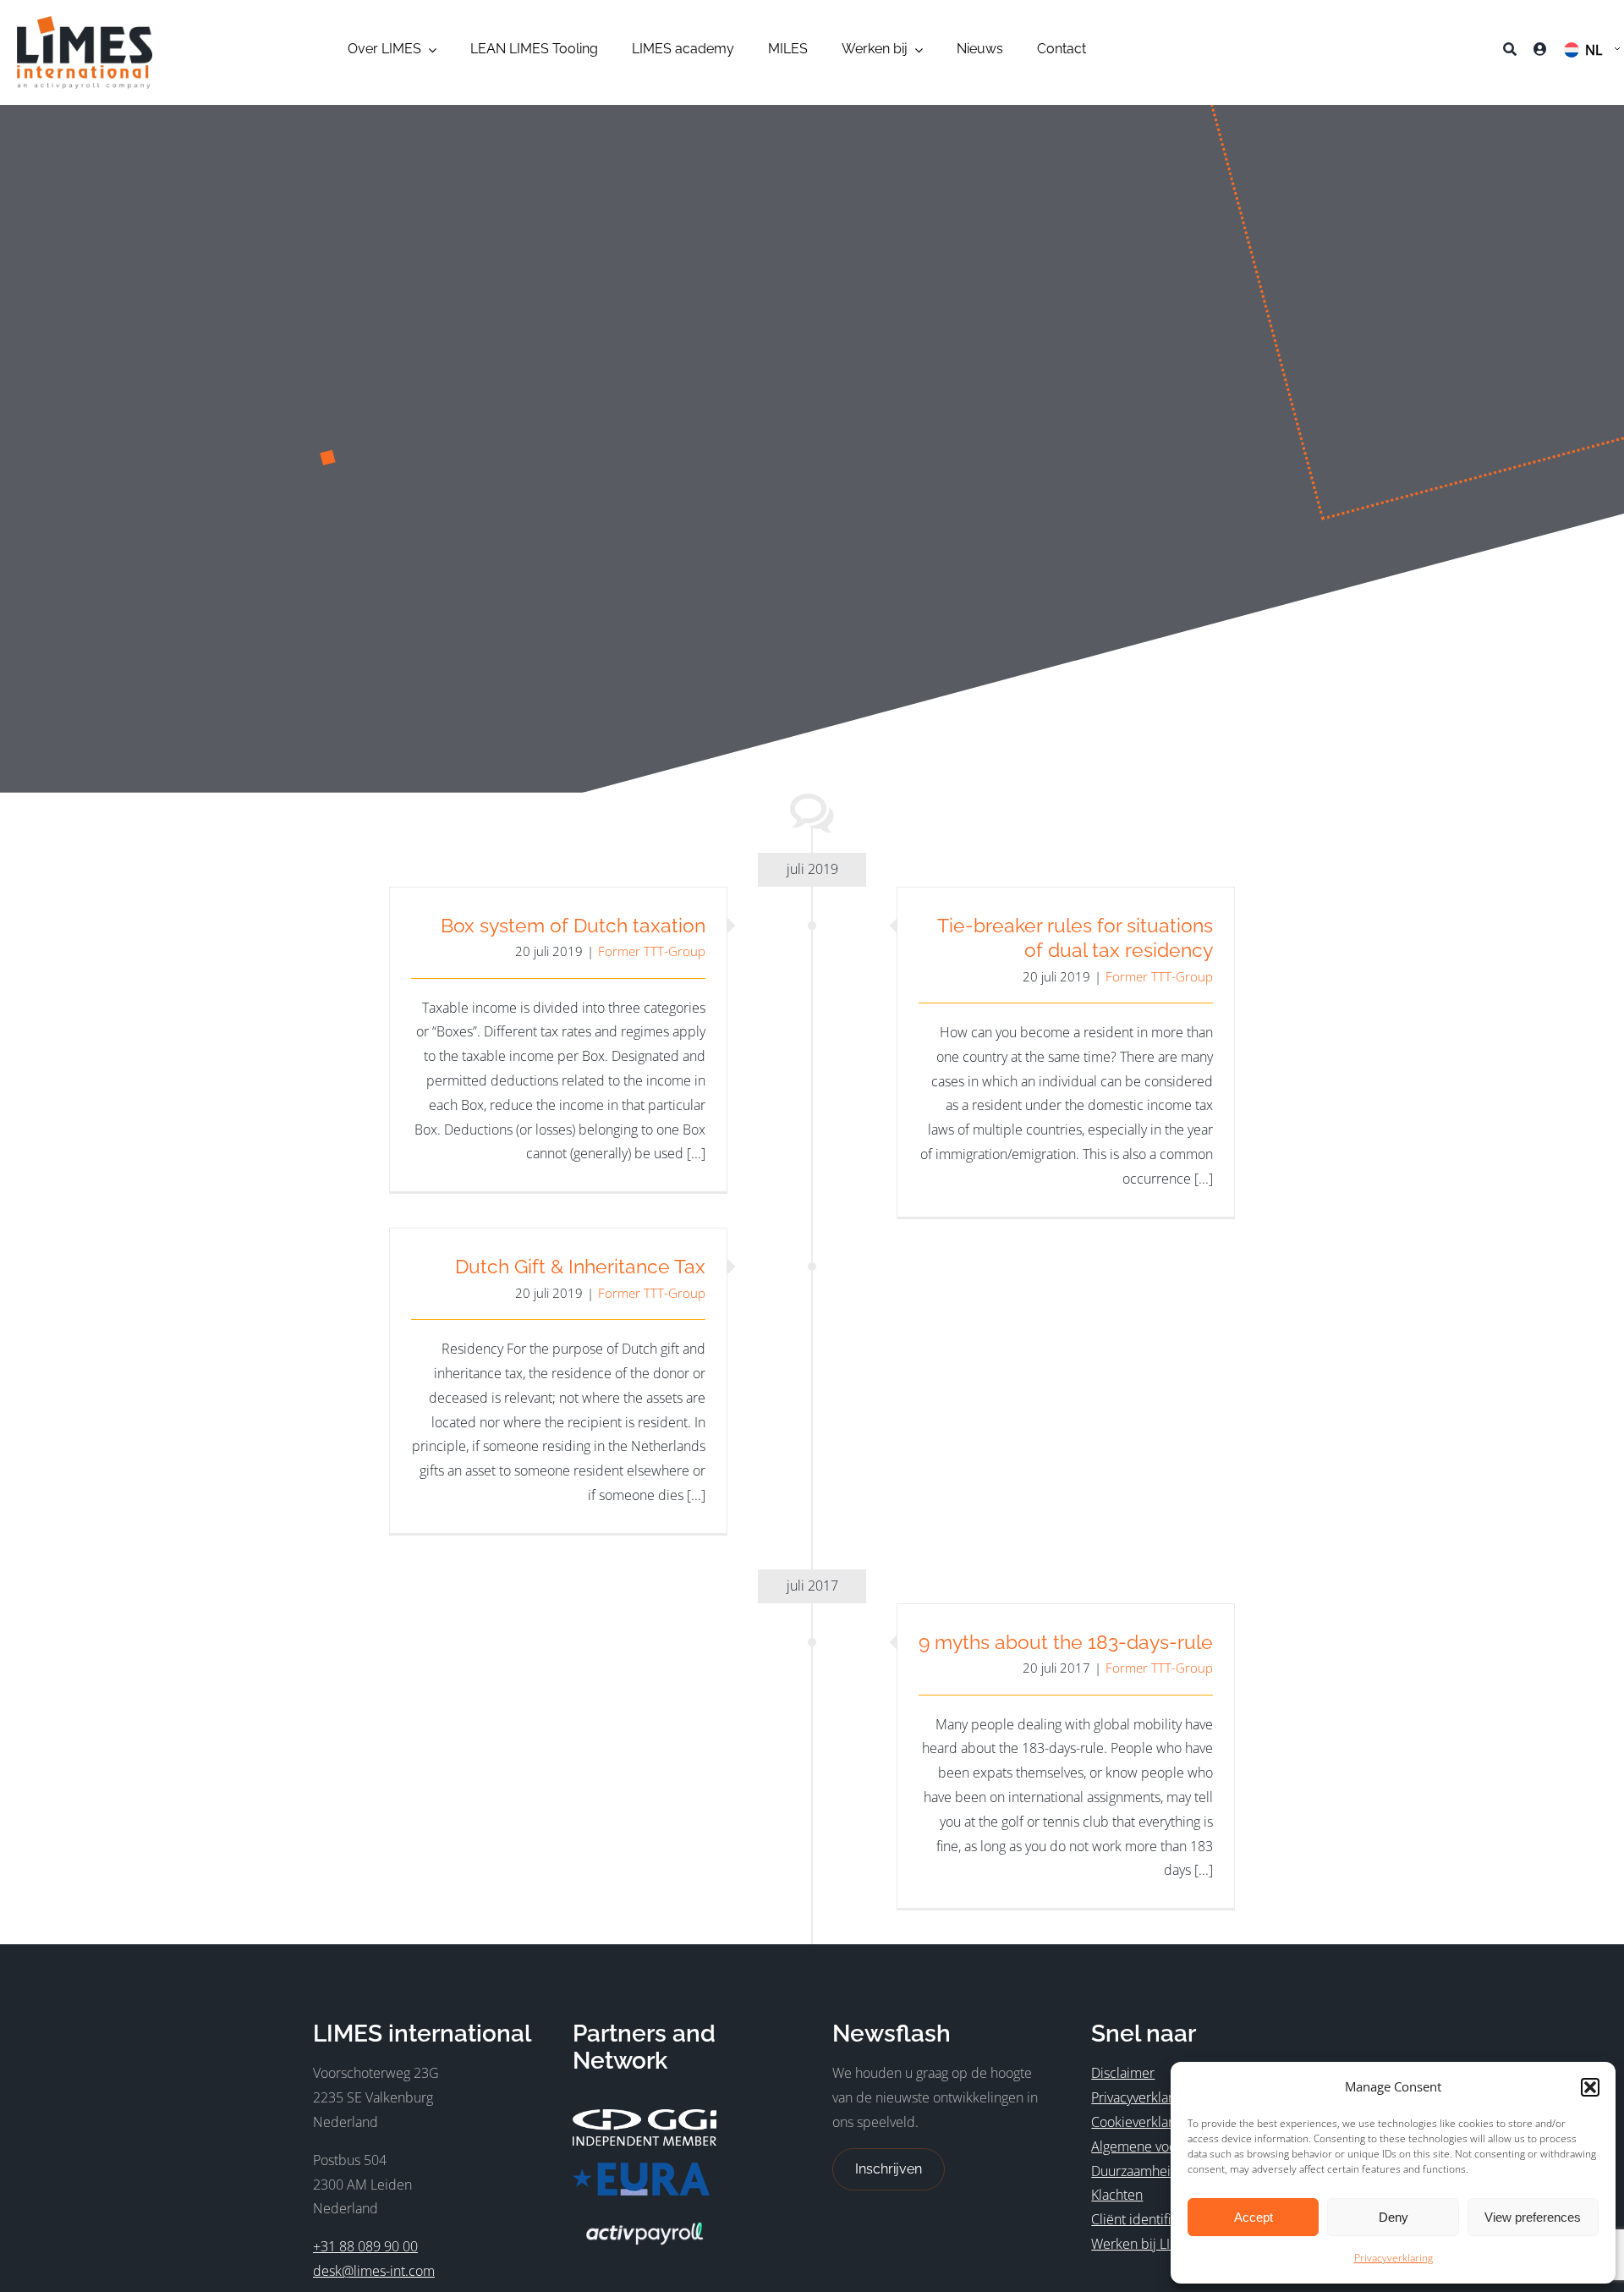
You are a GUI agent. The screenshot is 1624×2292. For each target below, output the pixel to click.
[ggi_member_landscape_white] (645, 2116)
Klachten (1117, 2195)
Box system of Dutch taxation (573, 925)
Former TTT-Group (652, 951)
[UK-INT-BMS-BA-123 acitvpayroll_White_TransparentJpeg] (645, 2219)
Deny (1394, 2217)
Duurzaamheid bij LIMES (1165, 2171)
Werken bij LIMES (1144, 2244)
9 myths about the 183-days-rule (1066, 1642)
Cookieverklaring (1141, 2122)
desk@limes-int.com (374, 2271)
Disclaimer (1123, 2073)
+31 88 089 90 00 (365, 2246)
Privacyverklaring (1394, 2258)
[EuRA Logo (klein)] (641, 2169)
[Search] (1510, 52)
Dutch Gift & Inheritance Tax (580, 1266)
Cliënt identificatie (1145, 2219)
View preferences (1533, 2217)
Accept (1254, 2217)
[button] (1590, 2087)
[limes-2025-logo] (85, 23)
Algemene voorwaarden (1163, 2146)
